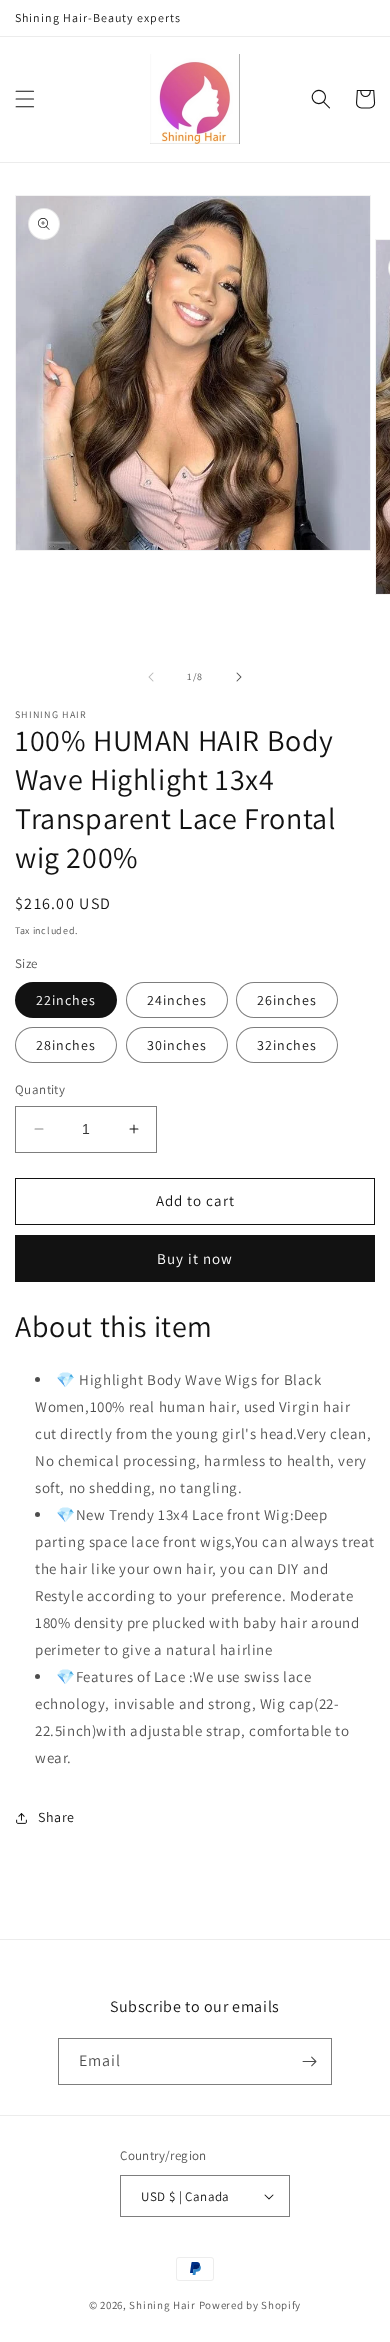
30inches (177, 1045)
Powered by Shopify (250, 2305)
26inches (287, 1000)
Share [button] (56, 1817)
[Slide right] (239, 677)
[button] (25, 99)
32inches (287, 1045)
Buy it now (195, 1258)
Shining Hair (162, 2305)
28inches (66, 1045)
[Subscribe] (309, 2061)
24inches (177, 1000)
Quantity (40, 1089)
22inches (66, 1000)
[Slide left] (151, 677)
